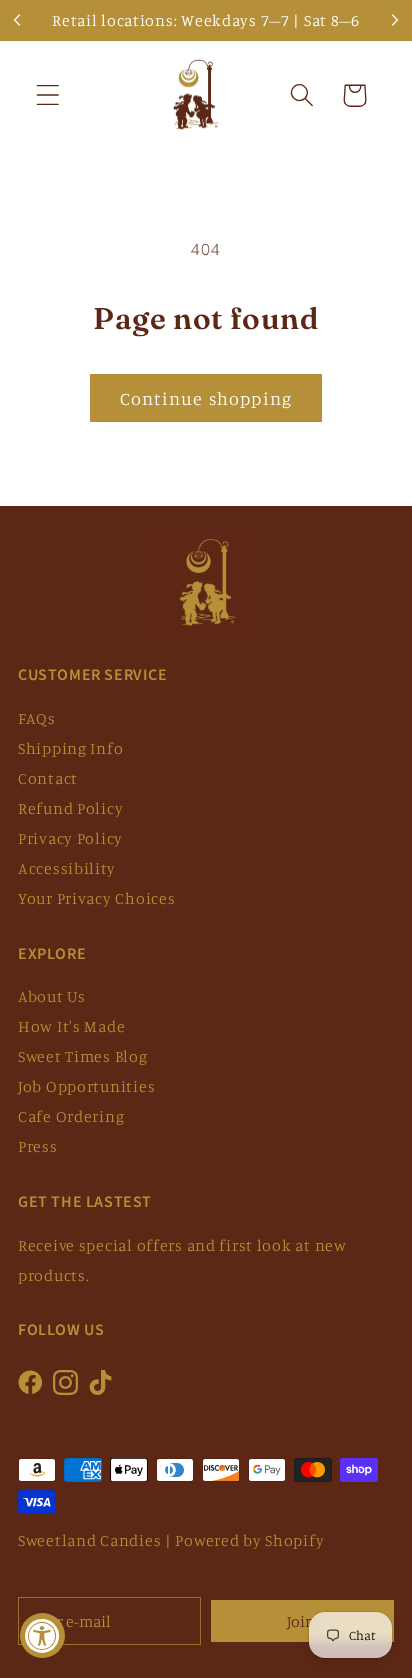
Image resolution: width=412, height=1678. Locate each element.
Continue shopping (206, 398)
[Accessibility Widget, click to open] (42, 1635)
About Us (52, 996)
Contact (48, 778)
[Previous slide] (18, 20)
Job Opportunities (86, 1086)
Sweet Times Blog (83, 1056)
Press (38, 1146)
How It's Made (71, 1026)
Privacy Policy (70, 838)
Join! (302, 1621)
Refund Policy (70, 808)
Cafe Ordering (71, 1116)
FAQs (37, 718)
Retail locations (113, 20)
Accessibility (66, 868)
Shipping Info (70, 748)
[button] (48, 95)
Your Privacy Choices (96, 898)
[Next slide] (394, 20)
